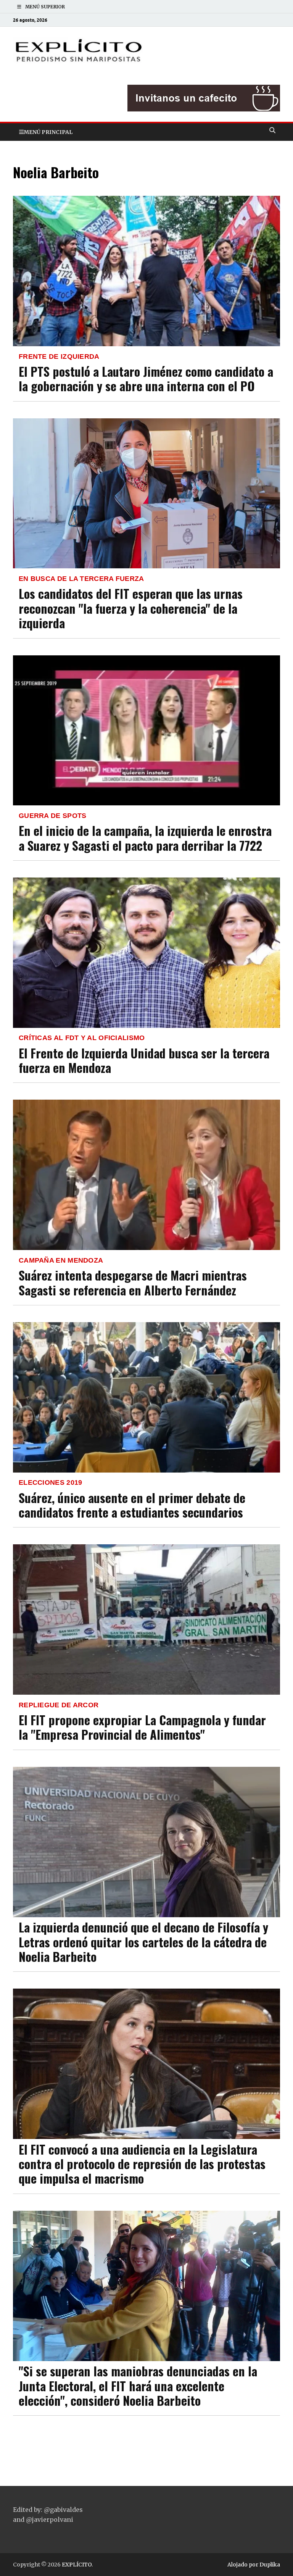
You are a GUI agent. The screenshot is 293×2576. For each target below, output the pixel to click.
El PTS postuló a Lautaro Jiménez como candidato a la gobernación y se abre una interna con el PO (146, 378)
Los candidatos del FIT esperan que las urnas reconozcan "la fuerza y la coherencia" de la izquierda (131, 608)
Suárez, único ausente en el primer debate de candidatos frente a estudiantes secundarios (132, 1505)
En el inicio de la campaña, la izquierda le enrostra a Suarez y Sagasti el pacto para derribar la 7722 (145, 838)
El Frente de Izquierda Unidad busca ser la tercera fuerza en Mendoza (144, 1060)
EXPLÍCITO (77, 2565)
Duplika (270, 2565)
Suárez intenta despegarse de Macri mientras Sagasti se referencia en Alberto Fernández (133, 1282)
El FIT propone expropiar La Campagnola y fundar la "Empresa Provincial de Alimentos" (142, 1727)
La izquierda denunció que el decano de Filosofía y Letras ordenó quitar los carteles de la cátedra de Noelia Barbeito (143, 1942)
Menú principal (48, 132)
